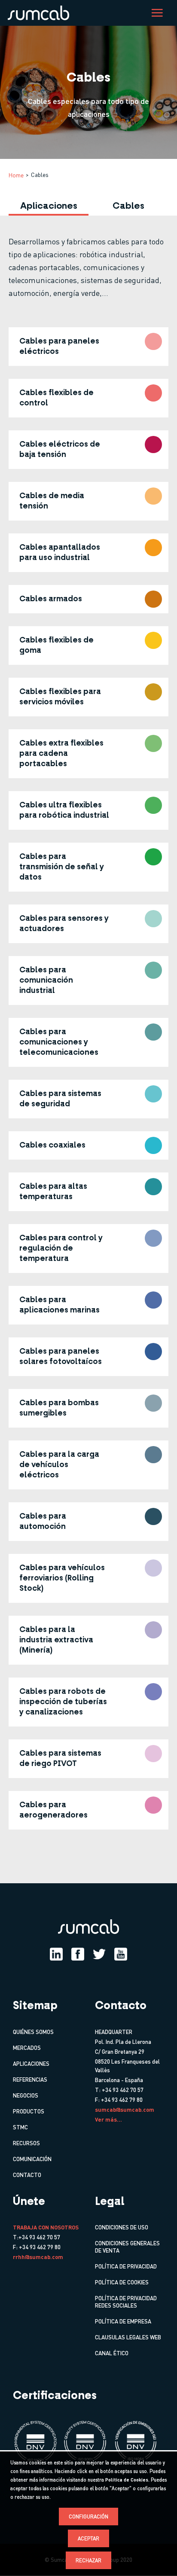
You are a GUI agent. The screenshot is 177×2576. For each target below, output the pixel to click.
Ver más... (108, 2119)
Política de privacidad (126, 2266)
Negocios (26, 2095)
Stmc (20, 2127)
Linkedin (56, 1954)
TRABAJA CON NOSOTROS (46, 2227)
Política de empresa (123, 2321)
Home (16, 175)
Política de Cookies (127, 2480)
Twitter (99, 1954)
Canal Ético (112, 2353)
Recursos (26, 2143)
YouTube (121, 1954)
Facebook (78, 1954)
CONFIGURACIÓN (88, 2517)
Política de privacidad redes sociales (126, 2302)
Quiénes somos (33, 2032)
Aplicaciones (49, 206)
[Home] (41, 12)
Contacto (27, 2175)
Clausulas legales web (128, 2337)
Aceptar (88, 2538)
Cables (128, 206)
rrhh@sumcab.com (38, 2257)
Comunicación (32, 2159)
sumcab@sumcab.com (125, 2109)
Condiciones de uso (122, 2227)
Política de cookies (122, 2282)
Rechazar (88, 2560)
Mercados (27, 2048)
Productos (29, 2111)
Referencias (30, 2079)
